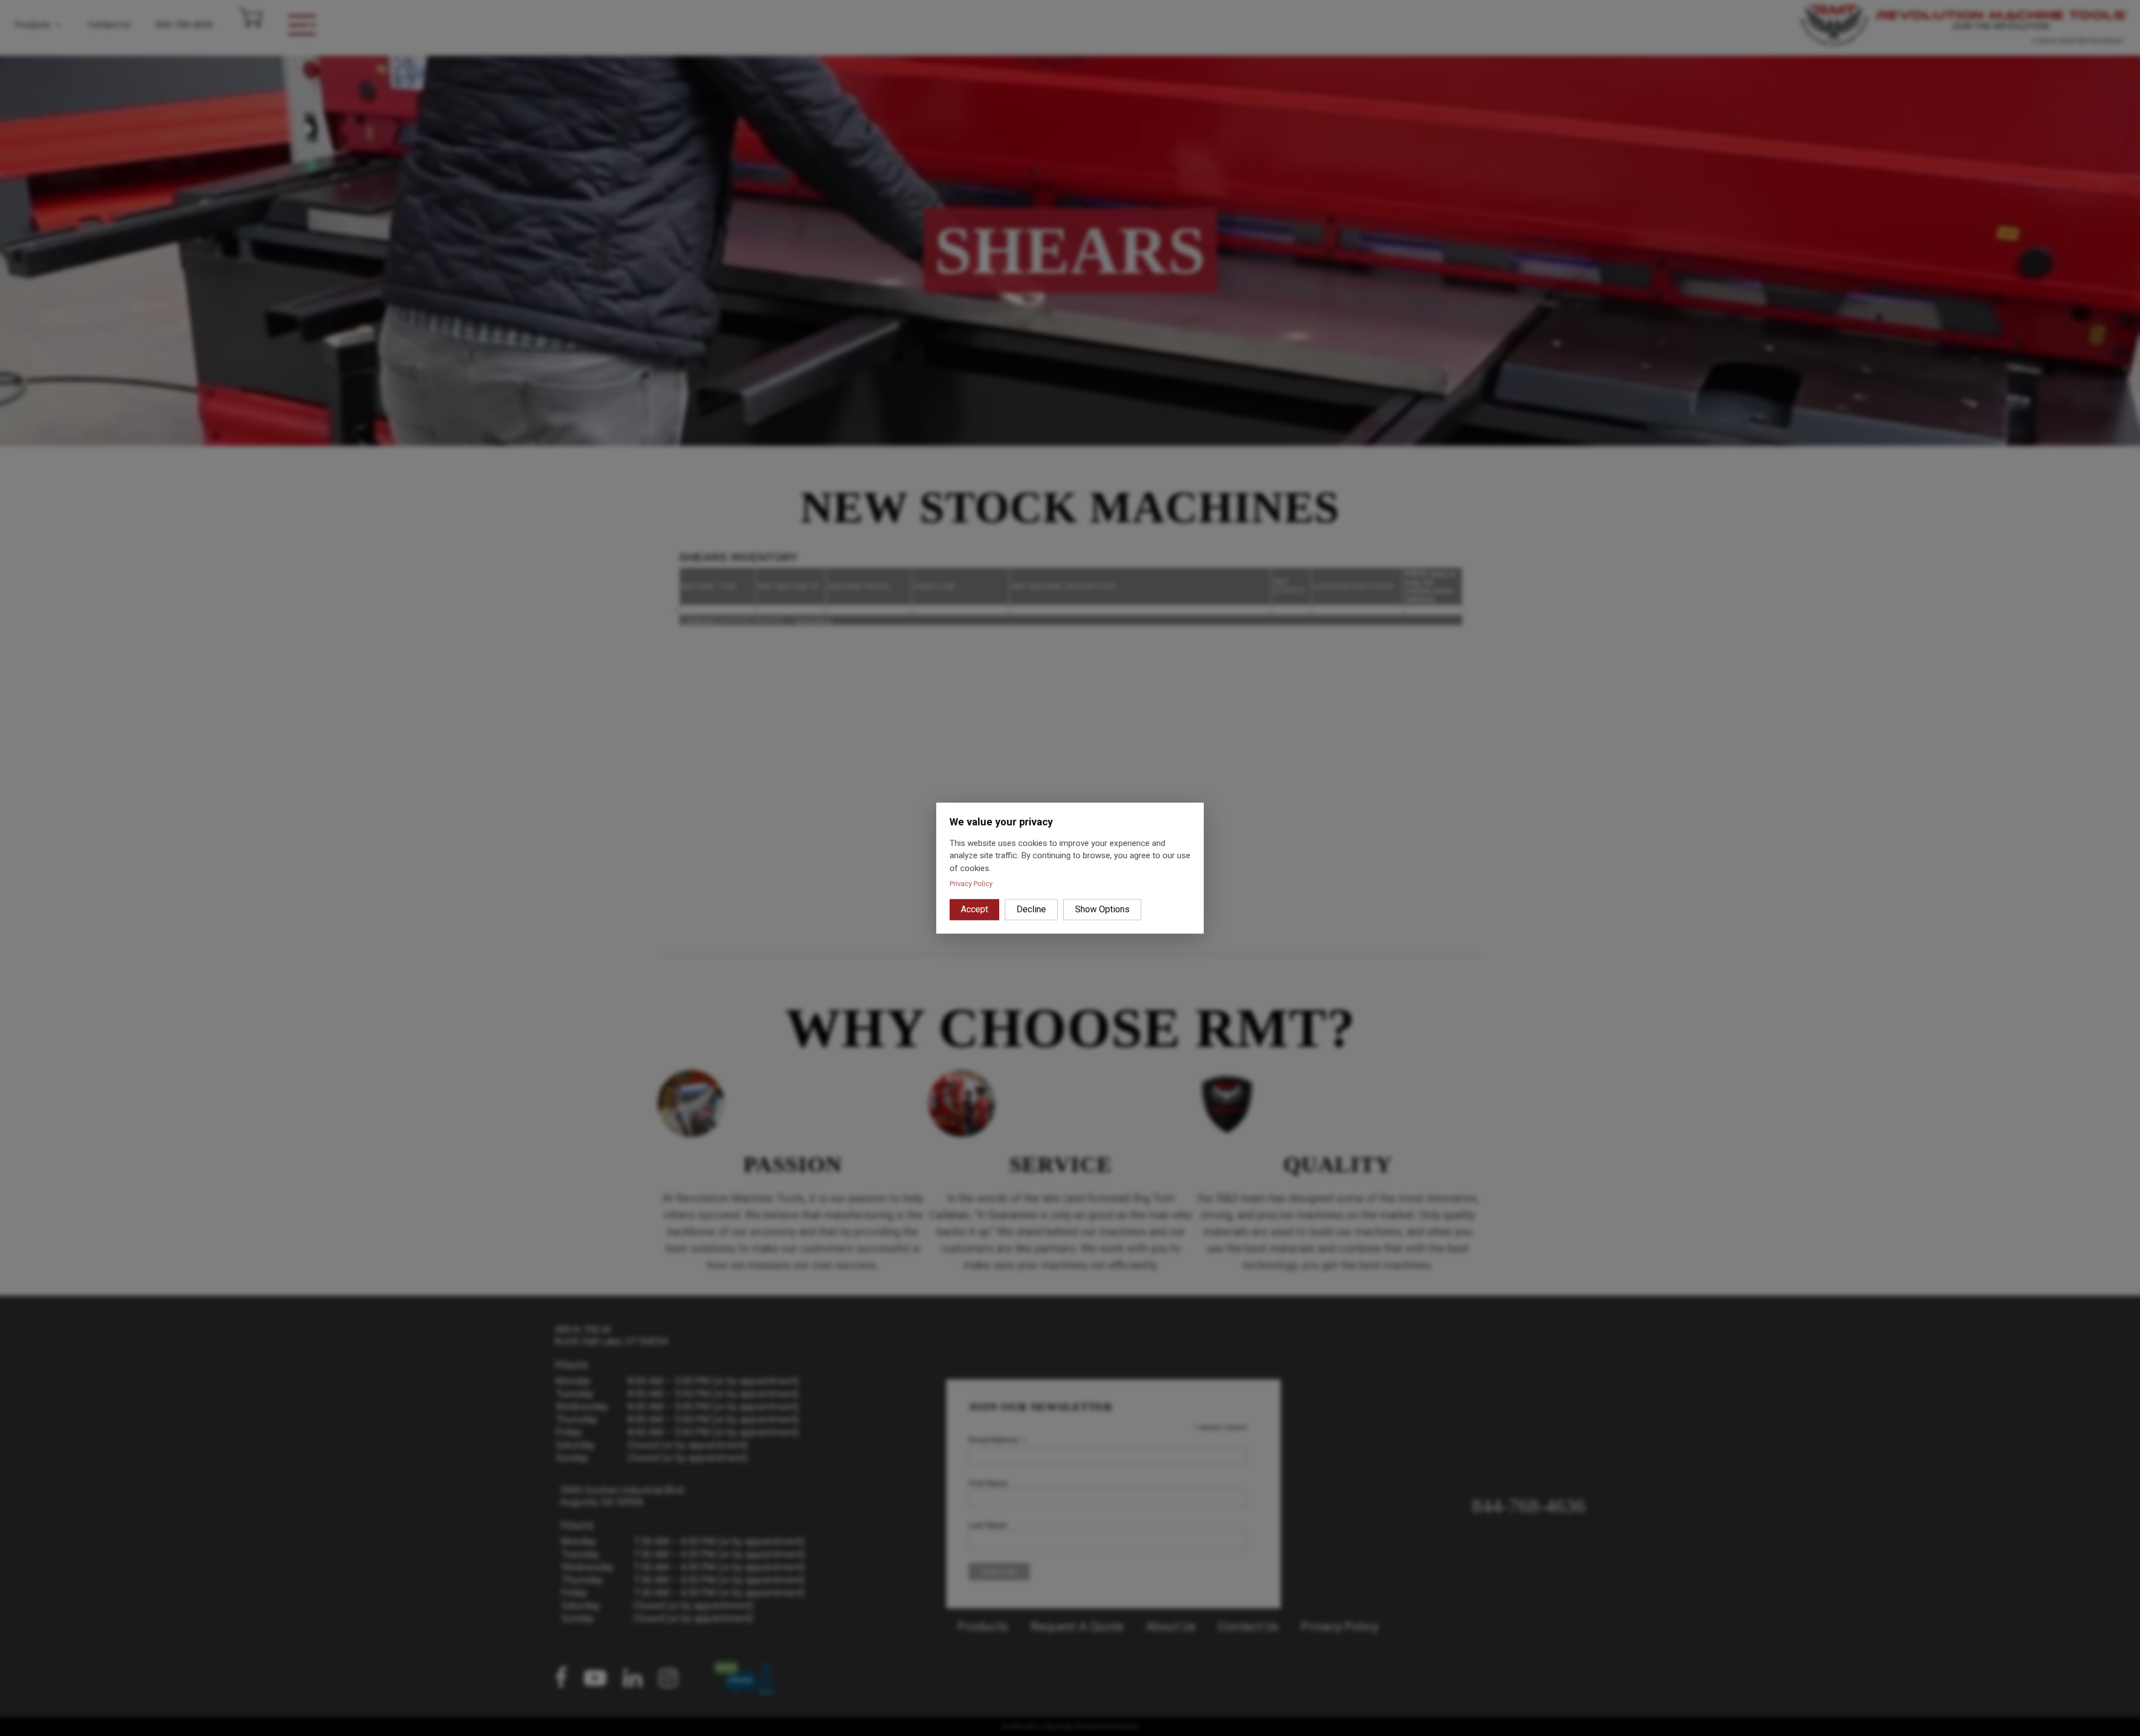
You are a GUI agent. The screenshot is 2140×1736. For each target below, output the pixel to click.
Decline (1031, 909)
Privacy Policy (971, 884)
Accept (974, 909)
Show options (1102, 909)
